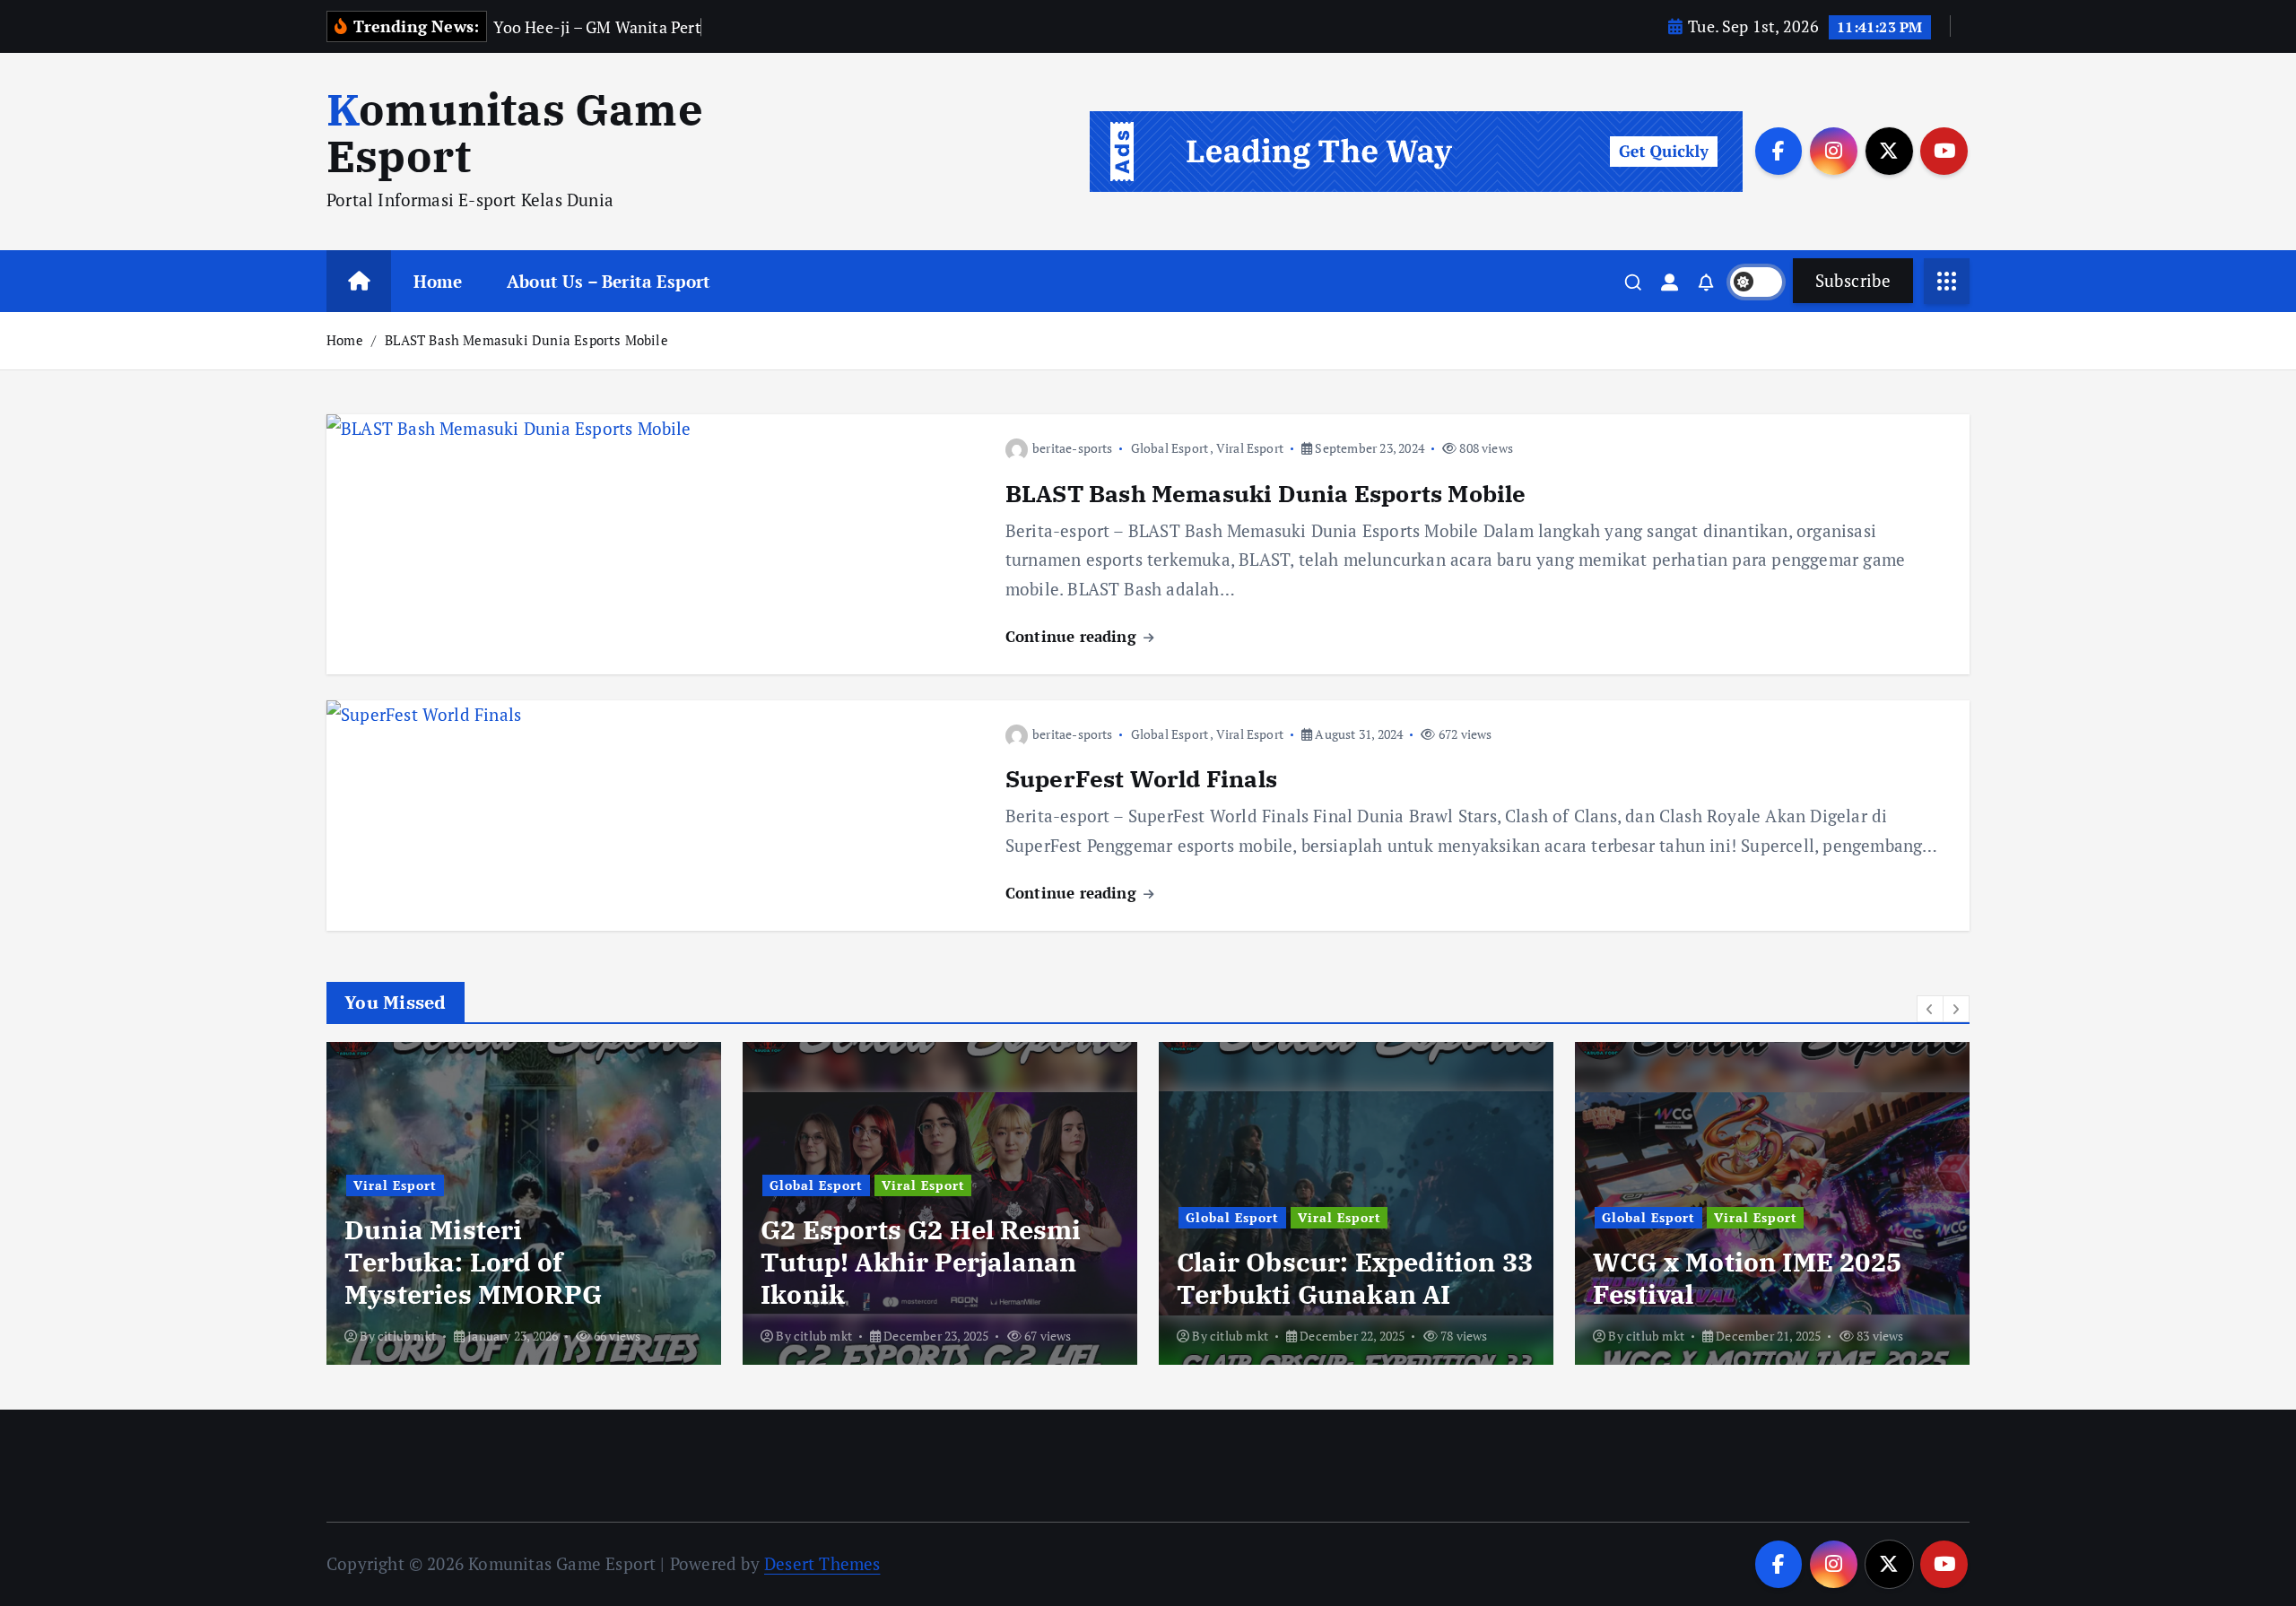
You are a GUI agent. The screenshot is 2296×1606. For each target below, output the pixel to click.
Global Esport (1170, 448)
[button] (1930, 1009)
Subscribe (1853, 280)
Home (438, 281)
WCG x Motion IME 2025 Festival (1747, 1278)
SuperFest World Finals (1141, 778)
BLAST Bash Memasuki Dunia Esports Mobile (526, 340)
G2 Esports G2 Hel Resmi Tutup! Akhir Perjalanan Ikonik (921, 1262)
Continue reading (1073, 636)
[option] (524, 1203)
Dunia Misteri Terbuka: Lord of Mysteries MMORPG (473, 1262)
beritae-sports (1073, 448)
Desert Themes (822, 1563)
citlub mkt (407, 1336)
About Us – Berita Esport (609, 281)
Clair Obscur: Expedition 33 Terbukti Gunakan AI (1355, 1278)
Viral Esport (1250, 448)
